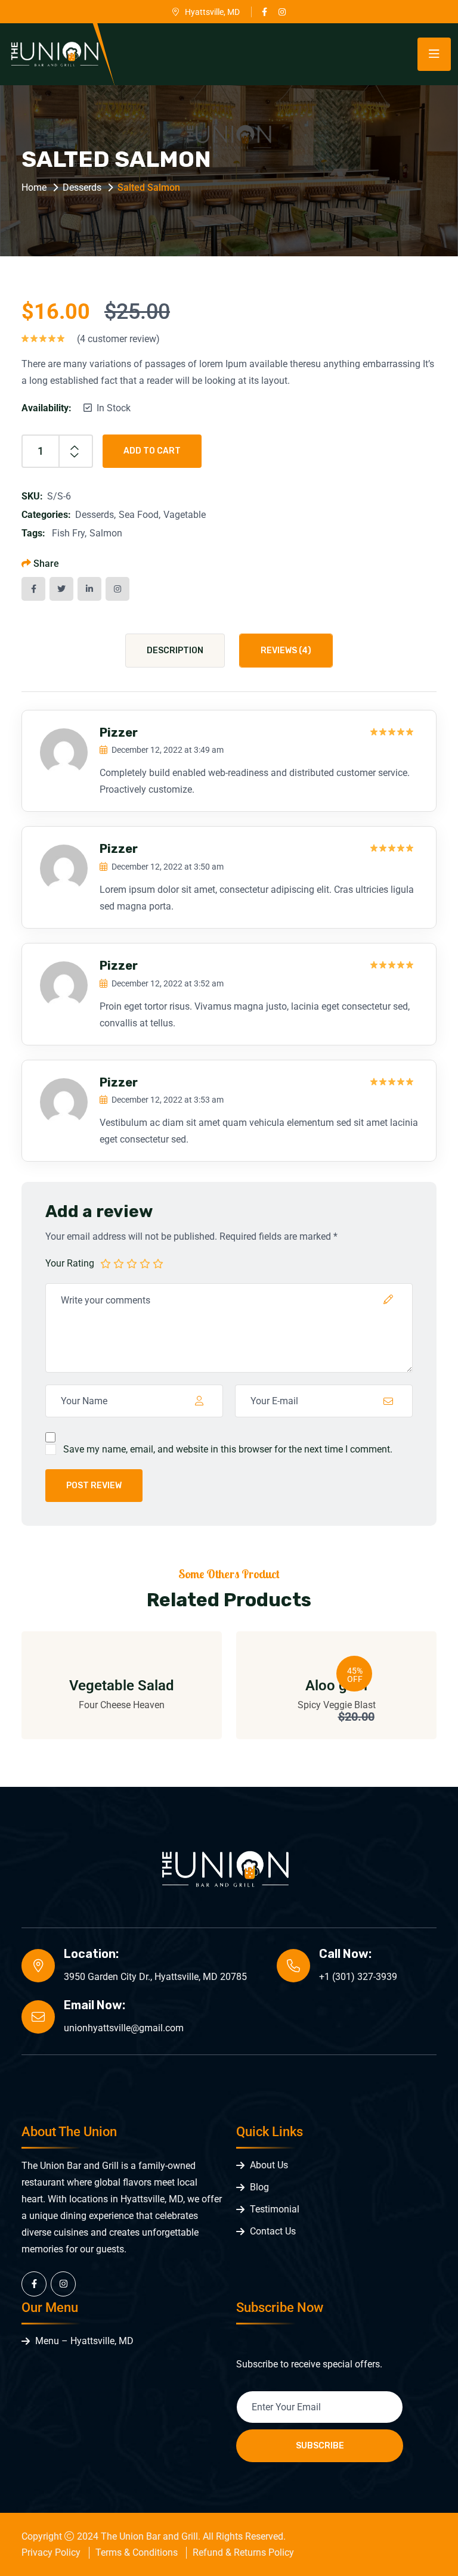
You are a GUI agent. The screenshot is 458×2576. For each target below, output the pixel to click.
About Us (269, 2165)
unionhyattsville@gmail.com (124, 2028)
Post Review (94, 1486)
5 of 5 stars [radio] (158, 1263)
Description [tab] (175, 651)
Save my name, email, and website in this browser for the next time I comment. (228, 1449)
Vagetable (185, 515)
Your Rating (70, 1263)
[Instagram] (63, 2284)
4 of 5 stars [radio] (145, 1263)
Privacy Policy (51, 2552)
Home (34, 187)
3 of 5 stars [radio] (132, 1263)
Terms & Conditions (137, 2552)
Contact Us (273, 2231)
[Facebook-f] (34, 2284)
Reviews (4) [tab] (286, 651)
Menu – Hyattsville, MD (84, 2341)
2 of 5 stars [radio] (119, 1263)
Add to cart (152, 451)
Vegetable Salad (122, 1686)
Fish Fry (68, 533)
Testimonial (275, 2209)
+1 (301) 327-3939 (358, 1977)
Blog (259, 2187)
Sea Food (139, 515)
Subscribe (320, 2446)
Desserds (82, 187)
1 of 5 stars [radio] (106, 1263)
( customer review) (118, 339)
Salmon (106, 533)
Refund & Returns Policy (243, 2552)
